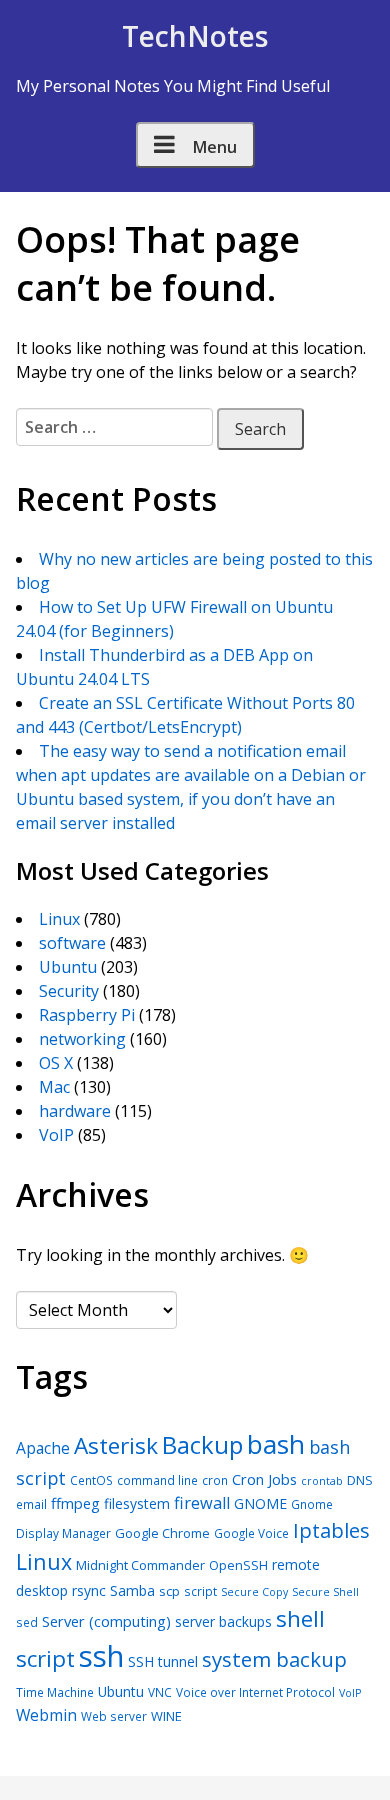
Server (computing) (106, 1621)
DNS (360, 1480)
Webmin (46, 1715)
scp (169, 1591)
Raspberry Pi (87, 1015)
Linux (59, 919)
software (72, 943)
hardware (75, 1111)
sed (27, 1622)
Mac (54, 1087)
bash (276, 1444)
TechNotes (195, 36)
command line (157, 1480)
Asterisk (116, 1445)
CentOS (91, 1480)
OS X (56, 1063)
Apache (43, 1448)
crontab (322, 1481)
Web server (114, 1716)
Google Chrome (162, 1533)
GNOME (260, 1503)
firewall (202, 1503)
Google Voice (251, 1533)
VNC (160, 1692)
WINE (166, 1716)
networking (82, 1039)
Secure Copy (254, 1592)
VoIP (56, 1135)
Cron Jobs (264, 1479)
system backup (274, 1659)
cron (215, 1480)
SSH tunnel (163, 1661)
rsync (89, 1590)
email (31, 1504)
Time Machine (55, 1692)
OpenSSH (238, 1565)
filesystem (137, 1503)
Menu (215, 147)
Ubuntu (68, 967)
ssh (101, 1656)
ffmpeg (75, 1503)
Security (69, 991)
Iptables (331, 1530)
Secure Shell (325, 1592)
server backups (223, 1621)
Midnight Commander (140, 1565)
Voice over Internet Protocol (255, 1692)
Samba (132, 1590)
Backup (202, 1444)
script (200, 1591)
